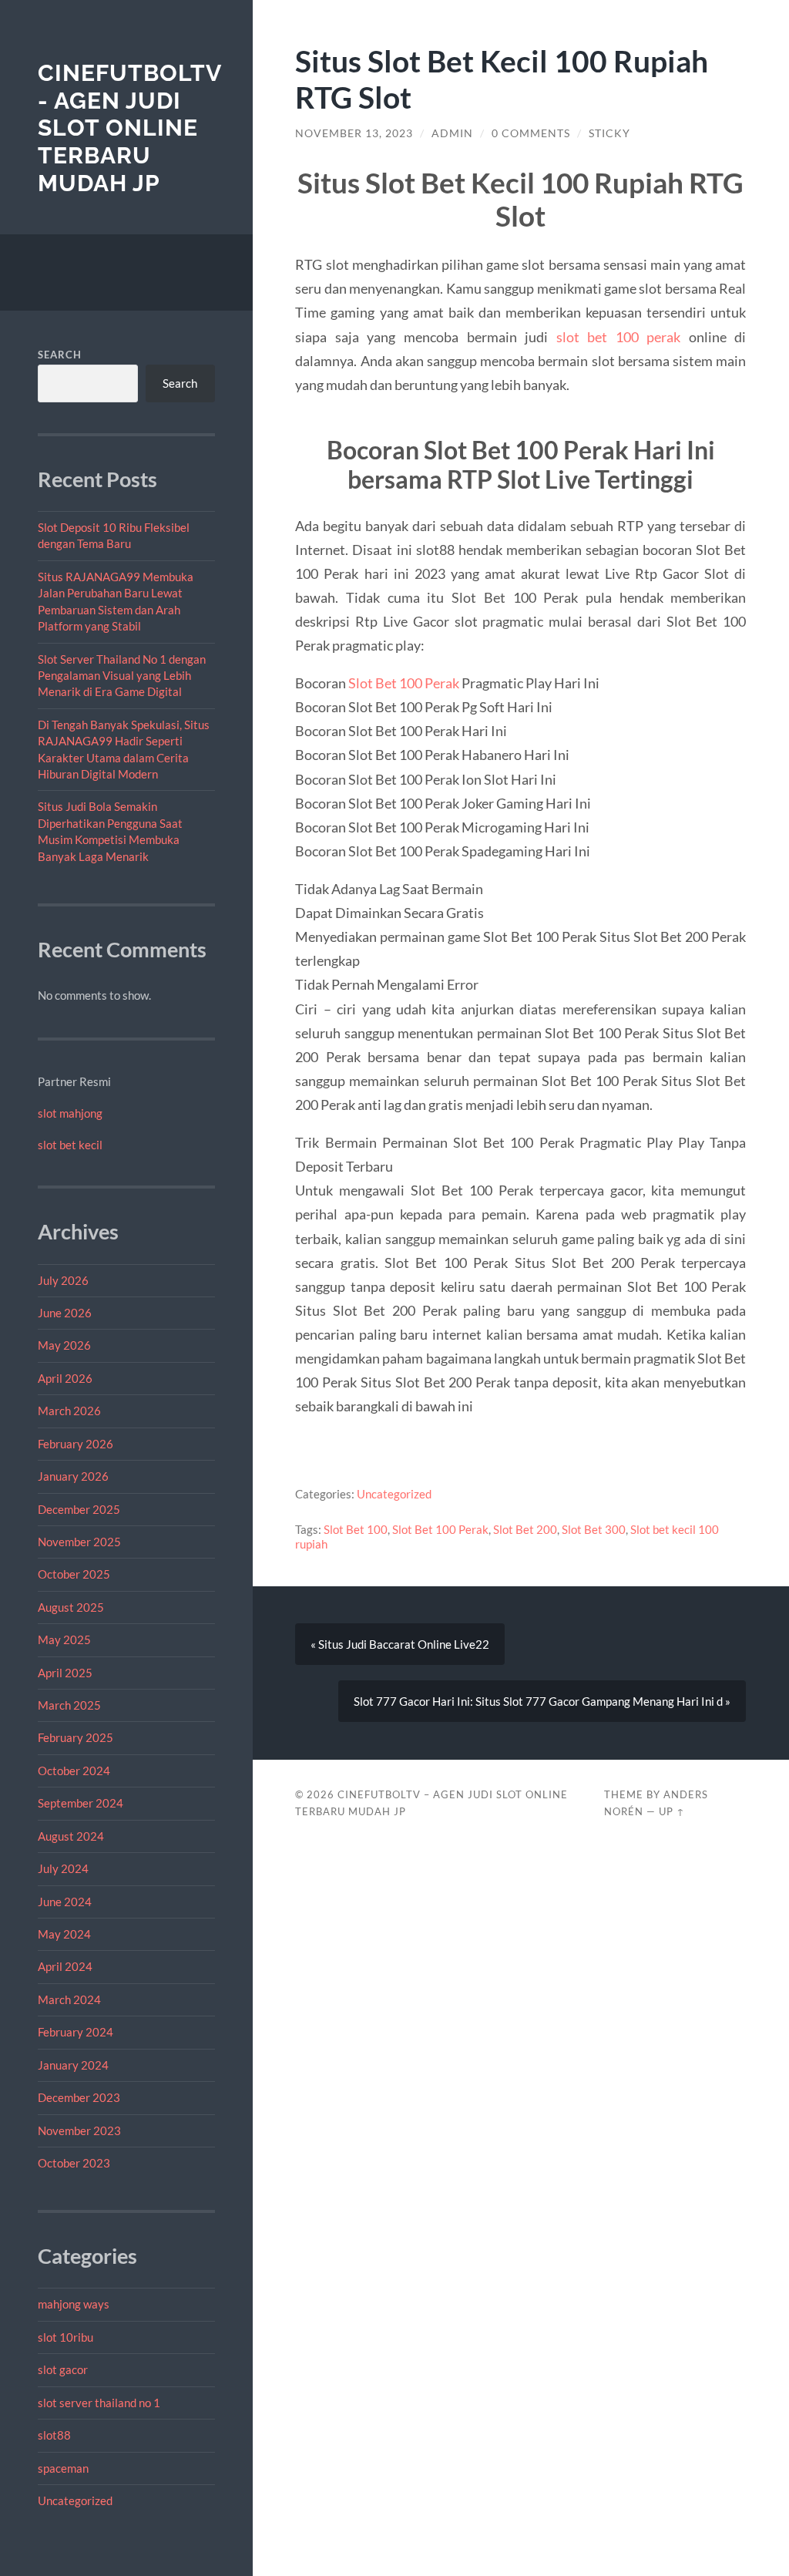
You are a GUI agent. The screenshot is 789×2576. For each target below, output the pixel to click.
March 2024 (69, 1999)
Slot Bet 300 (594, 1529)
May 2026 (64, 1345)
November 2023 (79, 2130)
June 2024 (65, 1902)
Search (60, 355)
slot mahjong (70, 1113)
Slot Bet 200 (525, 1529)
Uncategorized (75, 2500)
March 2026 (69, 1411)
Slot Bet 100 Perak (404, 683)
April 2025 (65, 1673)
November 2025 (79, 1542)
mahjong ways (74, 2304)
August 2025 (71, 1607)
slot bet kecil (70, 1145)
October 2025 (74, 1574)
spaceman (63, 2468)
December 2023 (79, 2097)
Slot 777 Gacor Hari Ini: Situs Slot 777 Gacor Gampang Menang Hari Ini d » (542, 1701)
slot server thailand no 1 (99, 2403)
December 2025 (79, 1509)
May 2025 (64, 1639)
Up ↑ (672, 1811)
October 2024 (74, 1771)
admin (452, 133)
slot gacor (63, 2369)
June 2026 (65, 1313)
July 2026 (63, 1280)
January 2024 (73, 2065)
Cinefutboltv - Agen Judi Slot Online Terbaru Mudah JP (129, 128)
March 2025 (69, 1705)
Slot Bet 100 (356, 1529)
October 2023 (74, 2163)
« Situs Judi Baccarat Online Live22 (400, 1644)
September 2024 (81, 1803)
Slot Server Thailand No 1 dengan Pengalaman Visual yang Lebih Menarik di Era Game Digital (122, 676)
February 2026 (76, 1444)
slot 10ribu (65, 2337)
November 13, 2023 (354, 133)
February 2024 (76, 2032)
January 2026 (73, 1476)
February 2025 (76, 1737)
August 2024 (71, 1836)
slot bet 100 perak (619, 337)
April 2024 (65, 1966)
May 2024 (64, 1934)
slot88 (54, 2435)
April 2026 (65, 1378)
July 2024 (63, 1868)
